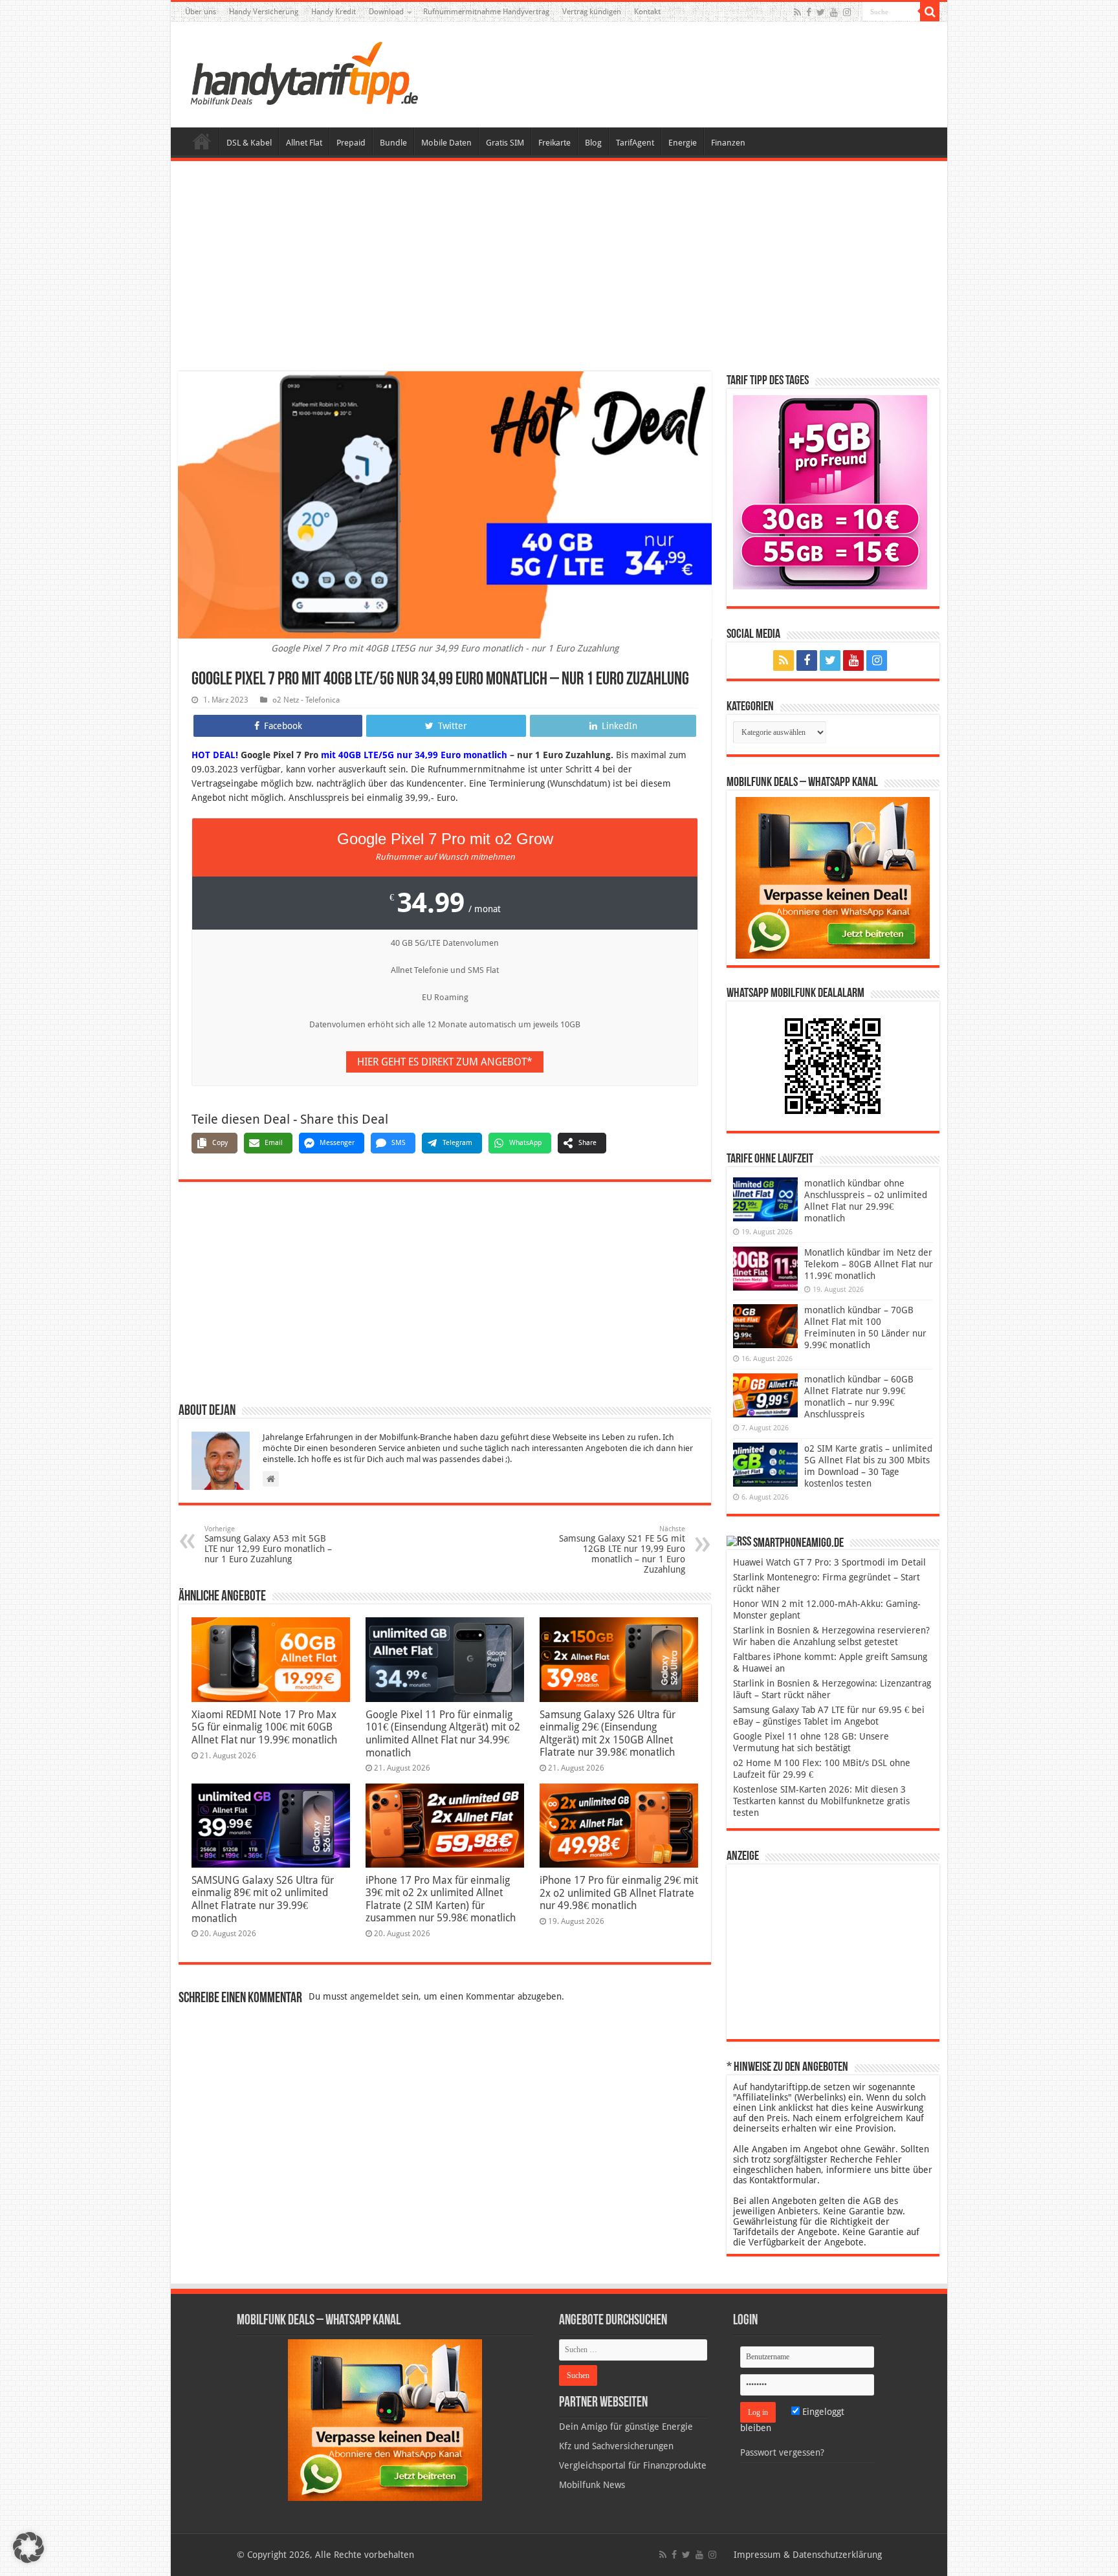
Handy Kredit (334, 12)
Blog (593, 143)
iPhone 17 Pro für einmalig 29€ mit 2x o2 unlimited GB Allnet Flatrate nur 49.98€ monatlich (619, 1893)
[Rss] (797, 12)
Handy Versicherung (264, 12)
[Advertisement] (559, 268)
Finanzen (728, 143)
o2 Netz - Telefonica (306, 700)
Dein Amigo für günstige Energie (626, 2427)
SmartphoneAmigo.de (798, 1544)
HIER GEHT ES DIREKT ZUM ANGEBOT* (445, 1062)
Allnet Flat (304, 143)
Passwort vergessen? (782, 2452)
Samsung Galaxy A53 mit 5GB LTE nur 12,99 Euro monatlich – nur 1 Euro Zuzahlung (268, 1545)
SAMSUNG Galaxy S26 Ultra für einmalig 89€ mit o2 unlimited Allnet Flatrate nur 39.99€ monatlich (263, 1899)
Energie (683, 143)
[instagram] (847, 12)
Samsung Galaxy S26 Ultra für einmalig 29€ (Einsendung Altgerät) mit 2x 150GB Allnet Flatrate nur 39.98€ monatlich (608, 1733)
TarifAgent (635, 143)
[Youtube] (834, 12)
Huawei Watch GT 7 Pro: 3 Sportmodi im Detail (829, 1562)
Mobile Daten (446, 143)
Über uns (201, 12)
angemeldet (375, 1996)
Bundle (393, 143)
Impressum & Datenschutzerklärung (808, 2555)
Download (386, 12)
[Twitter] (821, 12)
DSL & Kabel (249, 143)
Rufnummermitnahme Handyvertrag (486, 12)
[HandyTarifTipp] (303, 72)
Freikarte (554, 143)
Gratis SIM (505, 143)
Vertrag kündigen (592, 12)
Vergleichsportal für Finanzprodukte (633, 2465)
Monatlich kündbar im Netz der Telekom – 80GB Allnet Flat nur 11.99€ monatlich (869, 1264)
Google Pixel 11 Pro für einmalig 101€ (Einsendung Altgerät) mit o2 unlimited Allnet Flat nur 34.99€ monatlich (443, 1734)
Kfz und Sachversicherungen (616, 2446)
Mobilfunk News (592, 2485)
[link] (833, 877)
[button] (930, 12)
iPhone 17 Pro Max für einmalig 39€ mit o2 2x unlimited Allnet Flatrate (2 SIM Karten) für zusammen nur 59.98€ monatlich (441, 1899)
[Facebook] (809, 12)
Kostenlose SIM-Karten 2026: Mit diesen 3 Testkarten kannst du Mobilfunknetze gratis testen (821, 1801)
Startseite (202, 141)
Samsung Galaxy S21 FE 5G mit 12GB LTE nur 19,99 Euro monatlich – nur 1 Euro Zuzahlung (622, 1550)
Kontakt (647, 12)
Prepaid (351, 143)
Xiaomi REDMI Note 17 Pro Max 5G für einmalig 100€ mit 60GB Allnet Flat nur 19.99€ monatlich (264, 1727)
